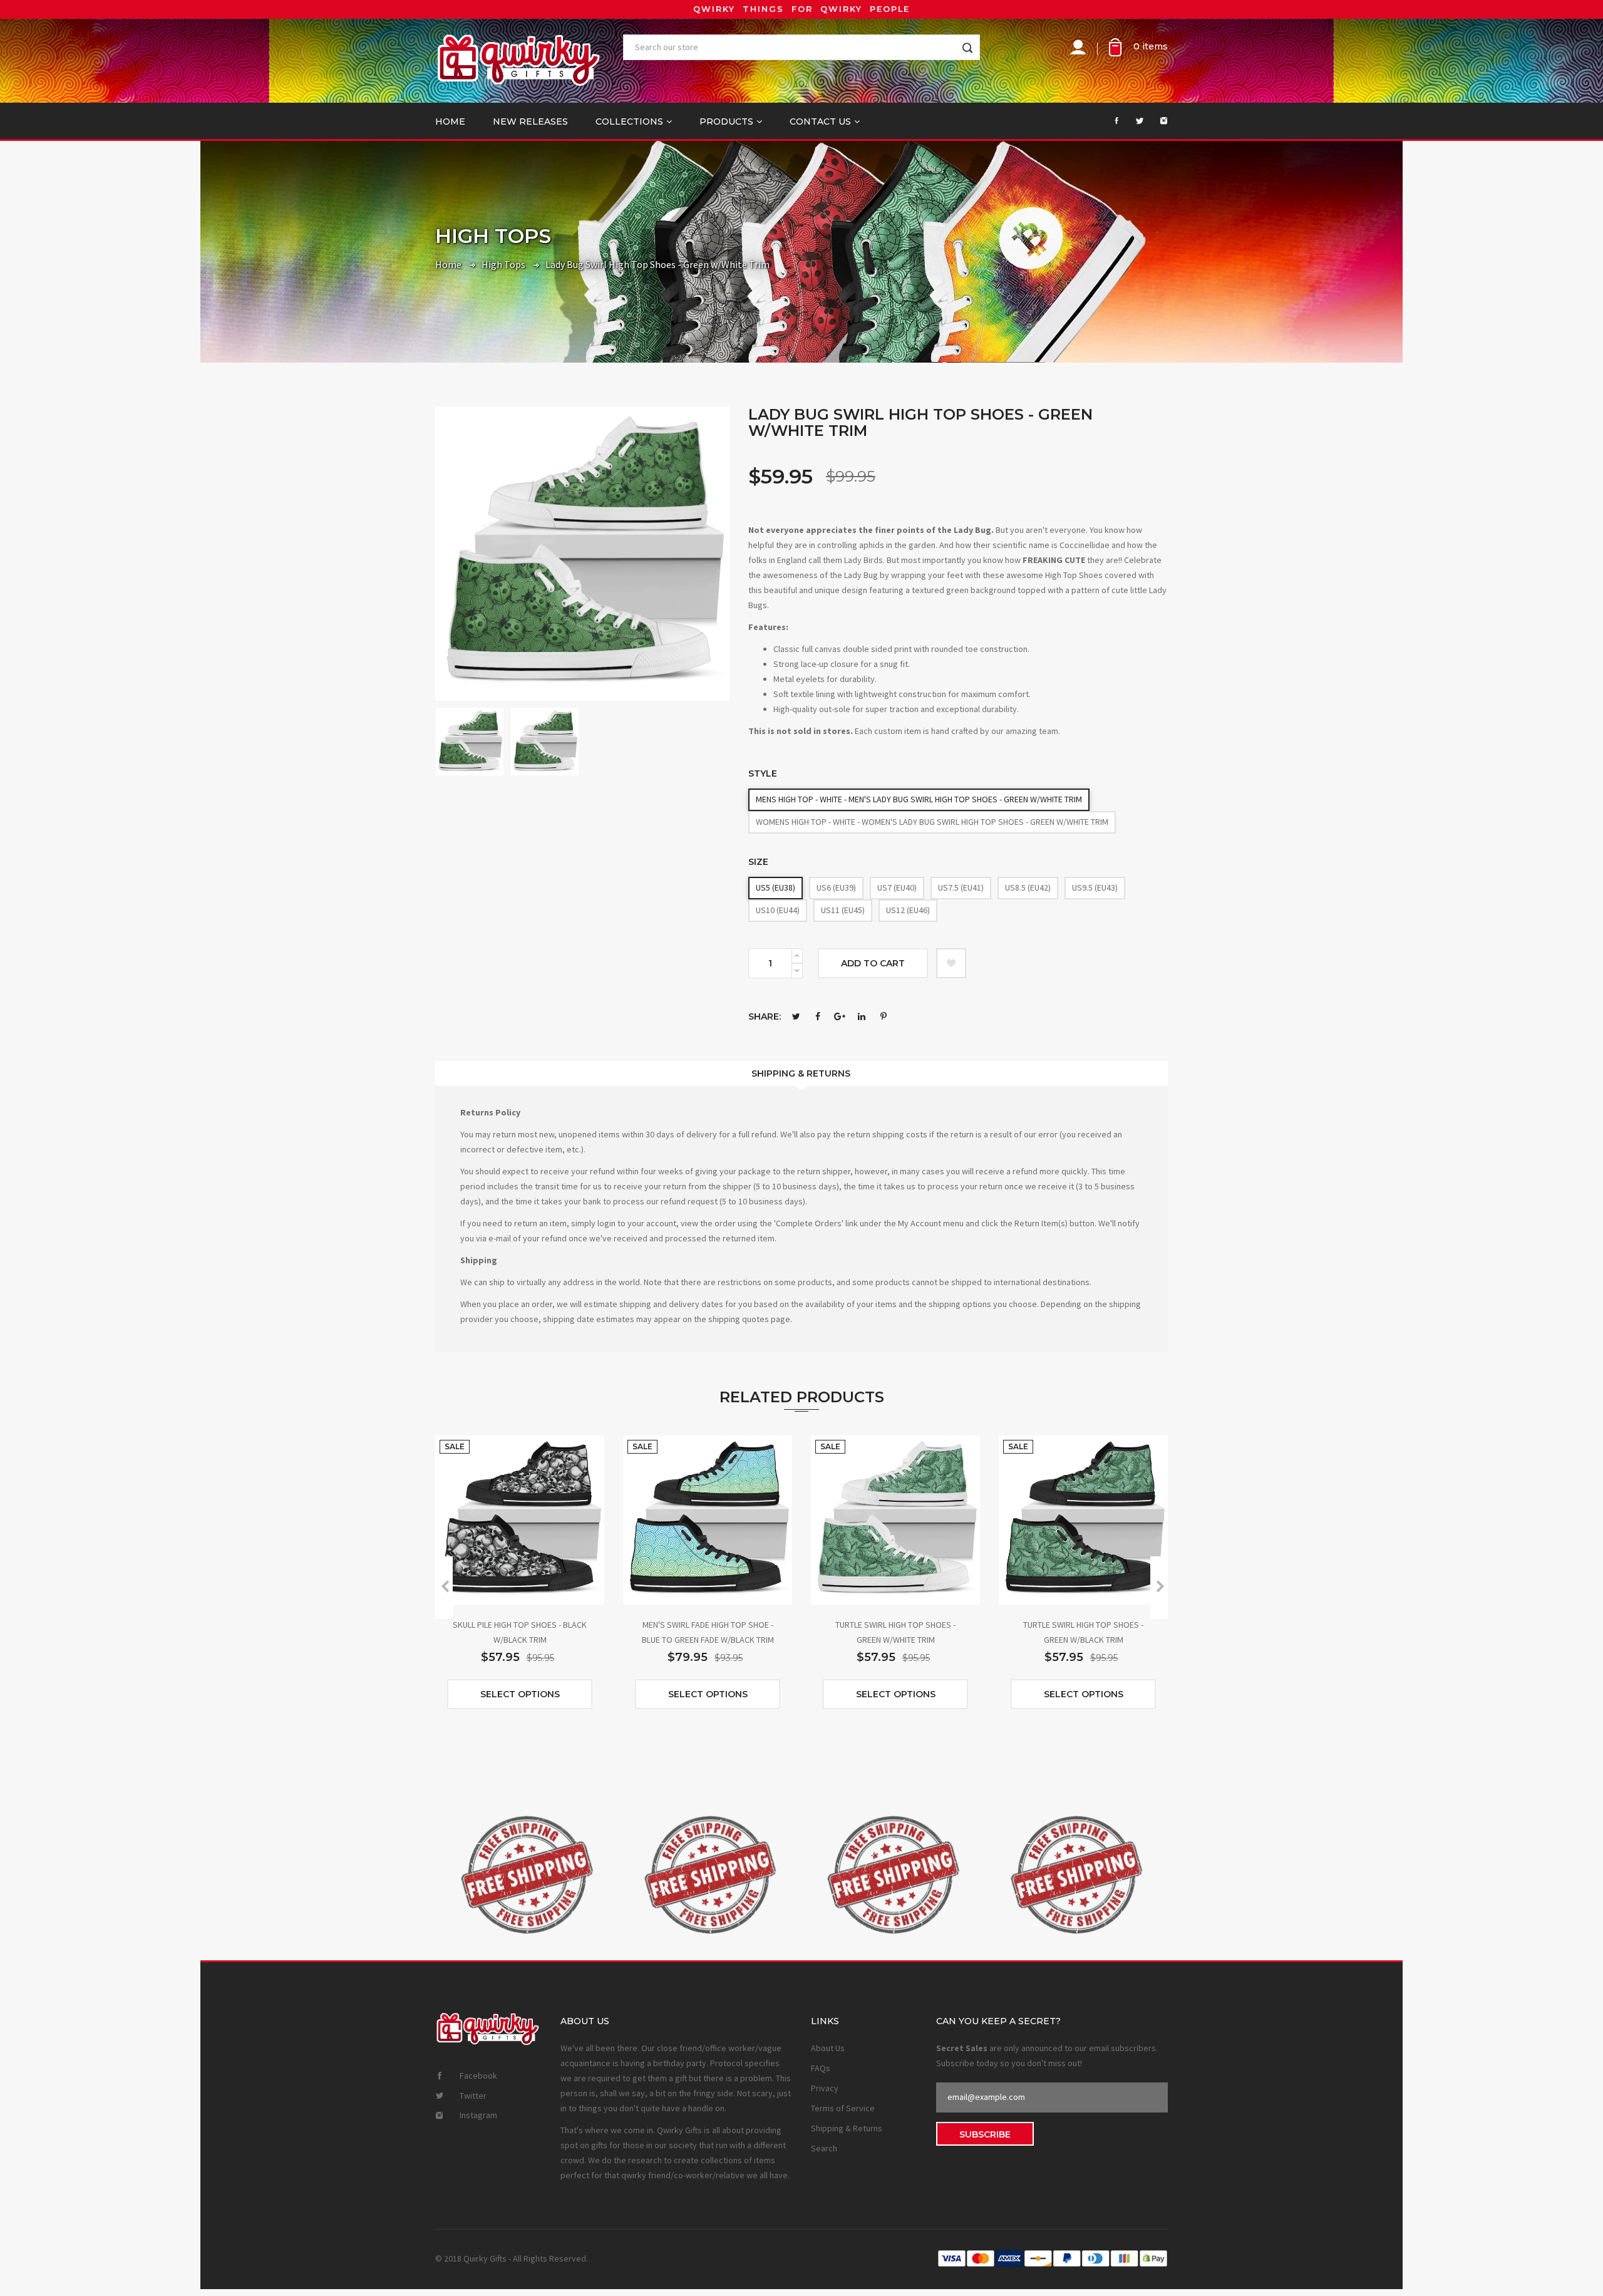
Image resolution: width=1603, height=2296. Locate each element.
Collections (629, 122)
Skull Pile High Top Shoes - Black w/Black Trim (520, 1632)
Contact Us (820, 122)
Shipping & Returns (801, 1073)
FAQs (821, 2068)
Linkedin (862, 1016)
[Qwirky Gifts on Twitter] (1133, 121)
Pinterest (884, 1016)
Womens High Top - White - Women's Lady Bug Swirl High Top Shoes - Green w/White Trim (932, 822)
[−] (797, 971)
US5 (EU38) (776, 887)
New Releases (530, 122)
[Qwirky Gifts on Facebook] (1109, 121)
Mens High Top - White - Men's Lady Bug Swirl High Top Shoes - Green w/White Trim (919, 799)
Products (726, 122)
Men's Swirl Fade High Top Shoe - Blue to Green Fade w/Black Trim (708, 1632)
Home (450, 122)
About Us (828, 2048)
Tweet (796, 1016)
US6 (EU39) (836, 887)
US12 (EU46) (908, 910)
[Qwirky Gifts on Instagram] (1157, 121)
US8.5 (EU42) (1028, 887)
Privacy (825, 2088)
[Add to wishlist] (951, 963)
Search (824, 2148)
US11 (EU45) (843, 910)
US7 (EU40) (897, 887)
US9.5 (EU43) (1095, 887)
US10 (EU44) (778, 910)
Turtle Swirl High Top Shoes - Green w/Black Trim (1083, 1632)
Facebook (818, 1016)
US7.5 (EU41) (961, 887)
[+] (797, 956)
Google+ (840, 1016)
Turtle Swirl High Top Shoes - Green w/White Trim (895, 1632)
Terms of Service (843, 2108)
